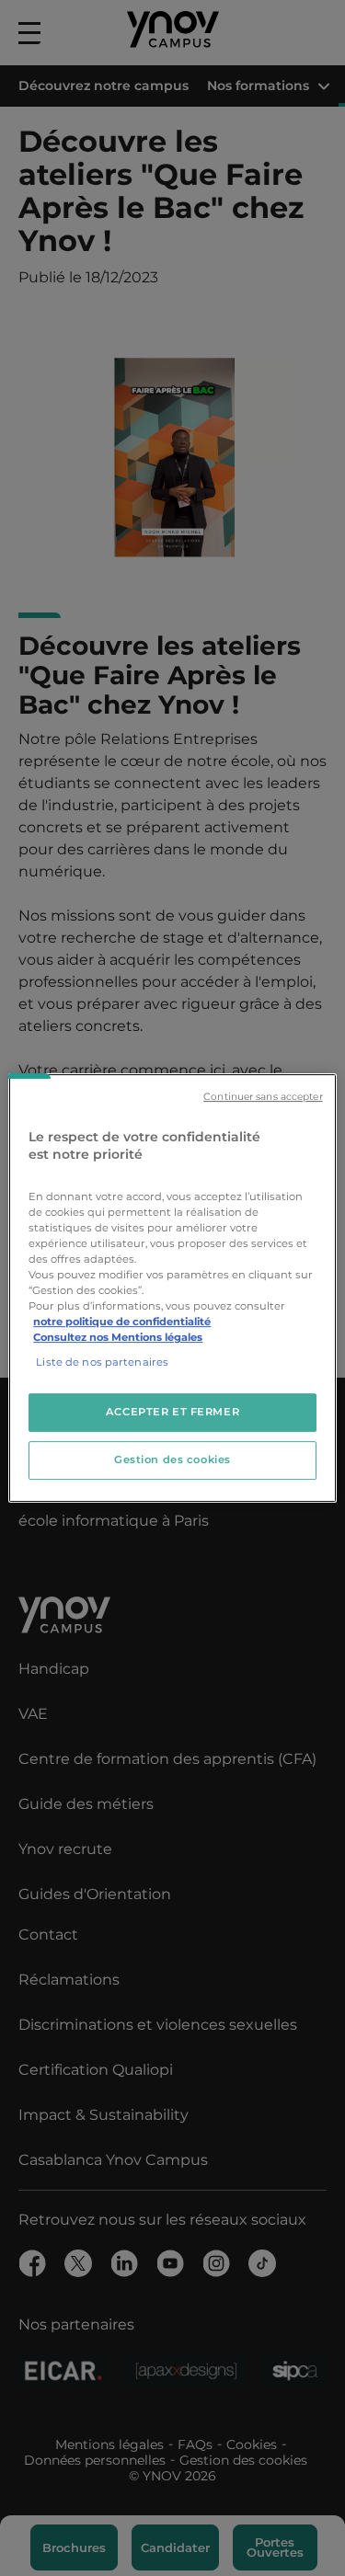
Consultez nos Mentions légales (118, 1337)
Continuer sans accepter (263, 1097)
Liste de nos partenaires (102, 1362)
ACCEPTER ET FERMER (172, 1413)
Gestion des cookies (172, 1460)
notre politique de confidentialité (122, 1322)
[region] (172, 1288)
